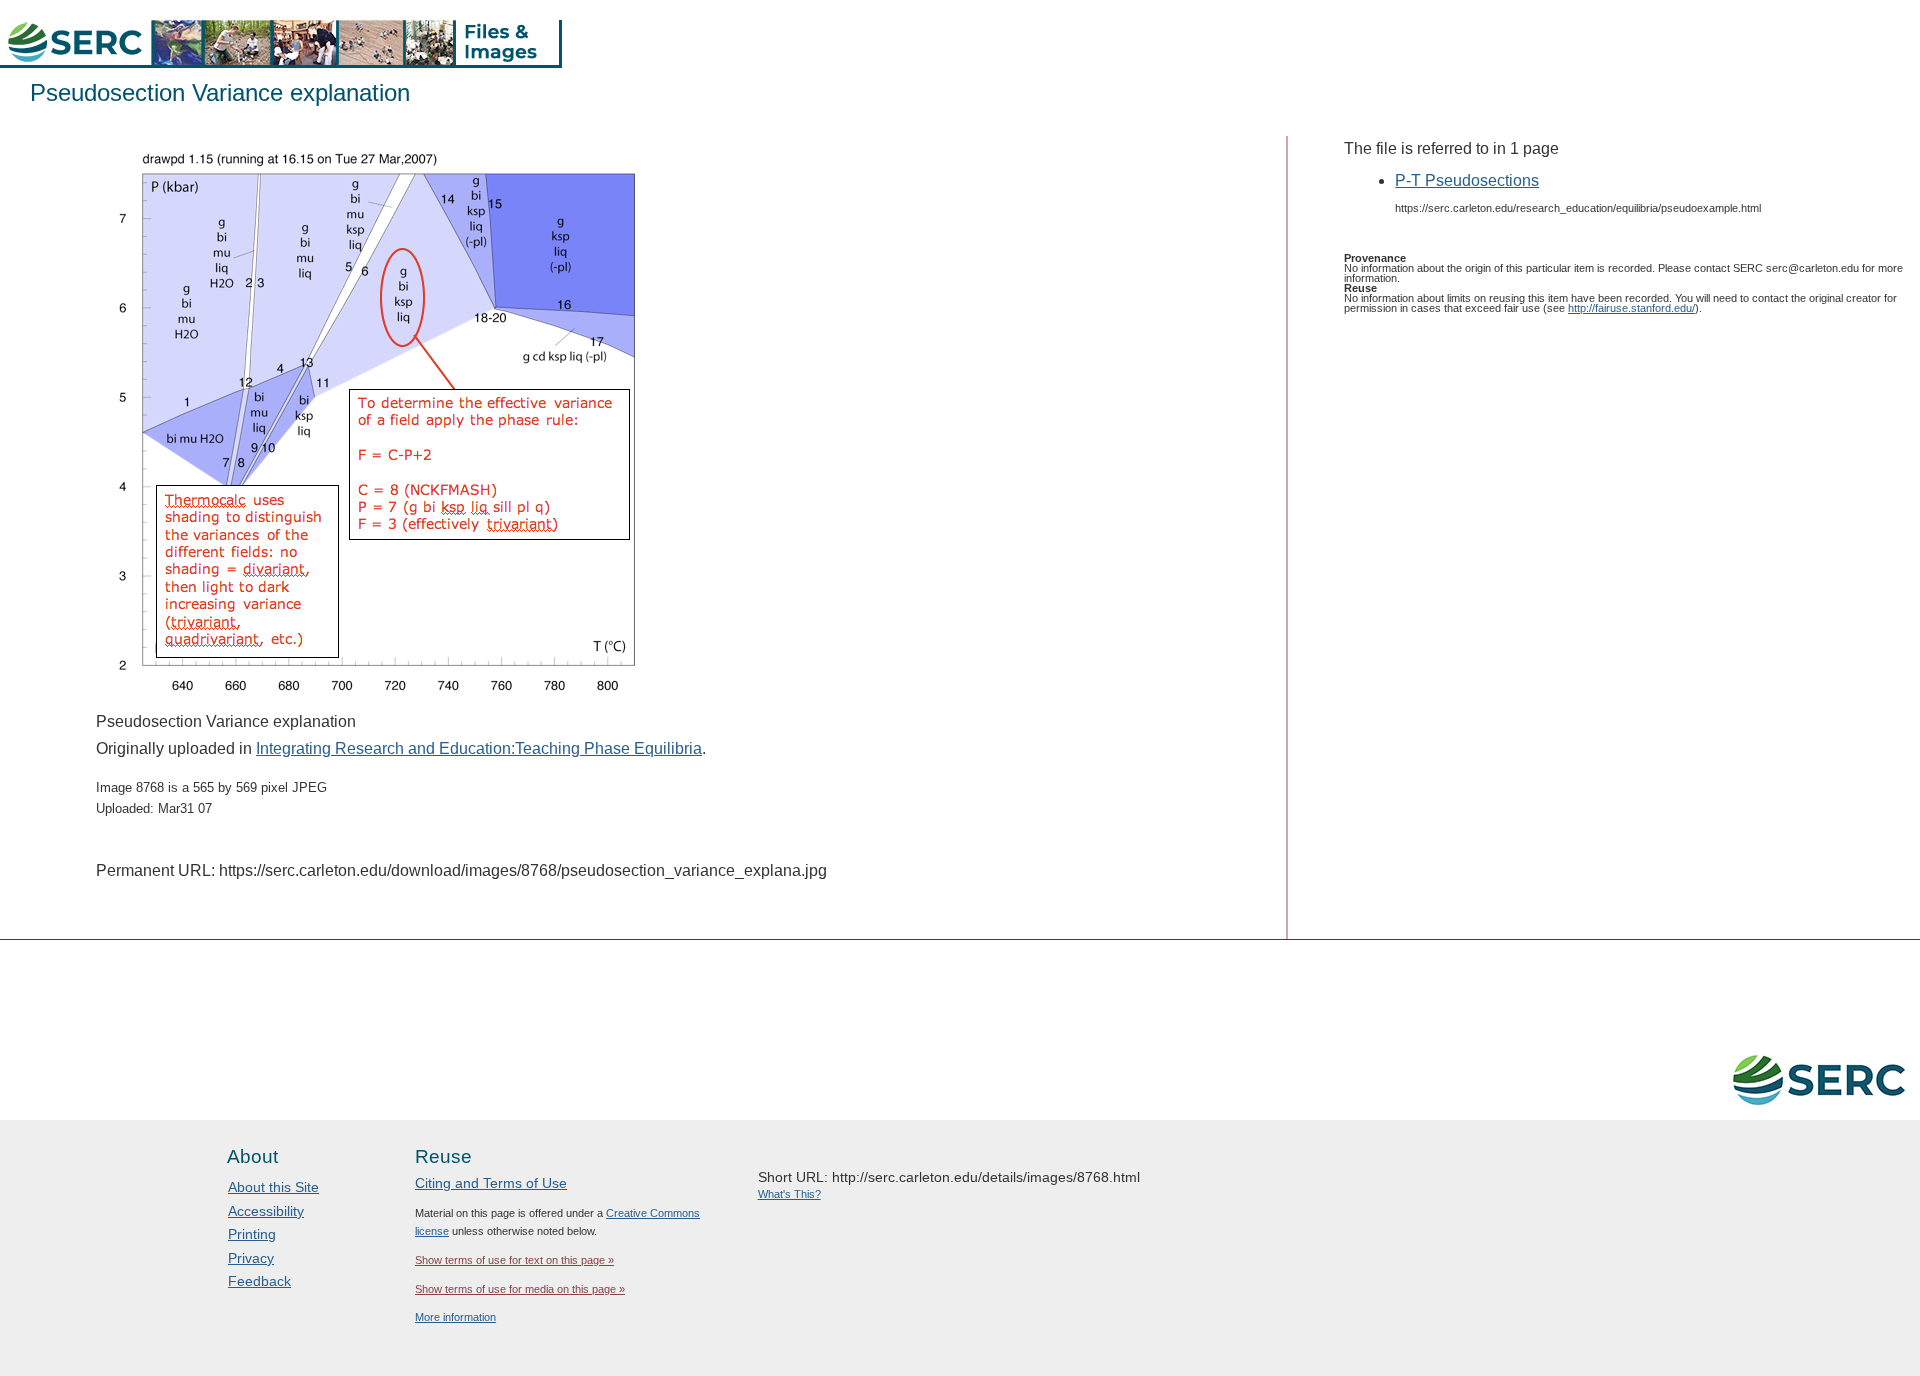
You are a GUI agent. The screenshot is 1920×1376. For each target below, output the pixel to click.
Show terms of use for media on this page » (520, 1289)
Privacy (251, 1258)
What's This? (789, 1194)
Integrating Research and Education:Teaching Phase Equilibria (479, 748)
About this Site (273, 1187)
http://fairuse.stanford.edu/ (1631, 308)
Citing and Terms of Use (491, 1183)
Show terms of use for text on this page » (514, 1260)
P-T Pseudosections (1467, 180)
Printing (252, 1234)
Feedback (259, 1281)
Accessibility (266, 1211)
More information (455, 1317)
